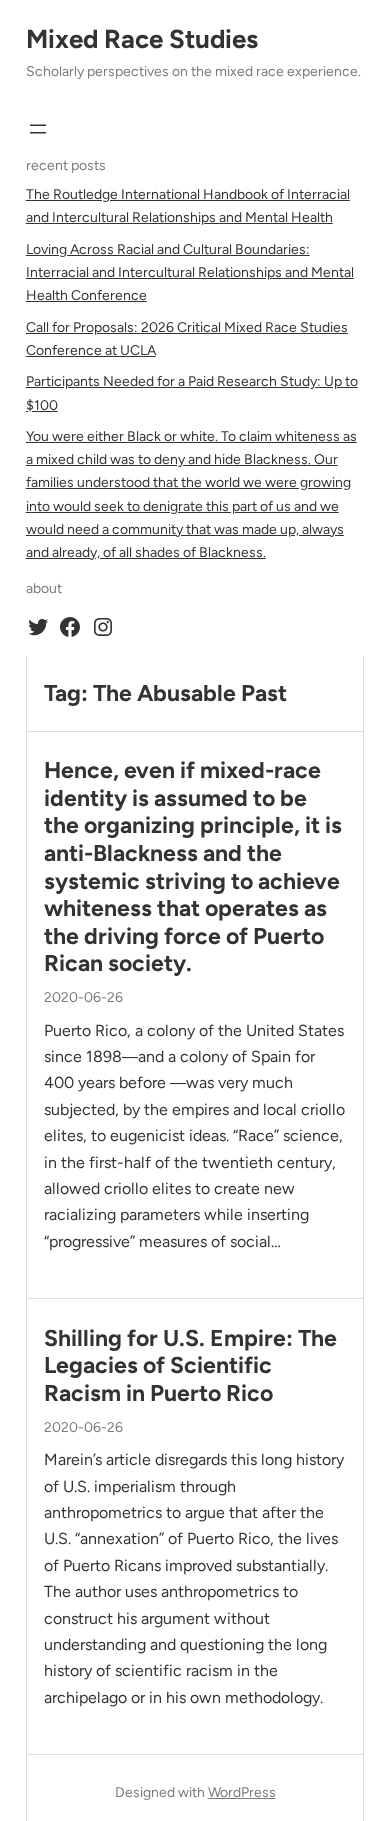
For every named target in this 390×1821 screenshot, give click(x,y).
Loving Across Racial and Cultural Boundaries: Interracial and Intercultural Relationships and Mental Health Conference (190, 272)
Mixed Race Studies (142, 39)
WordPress (242, 1792)
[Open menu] (38, 129)
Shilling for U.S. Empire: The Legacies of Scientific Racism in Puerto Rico (190, 1366)
